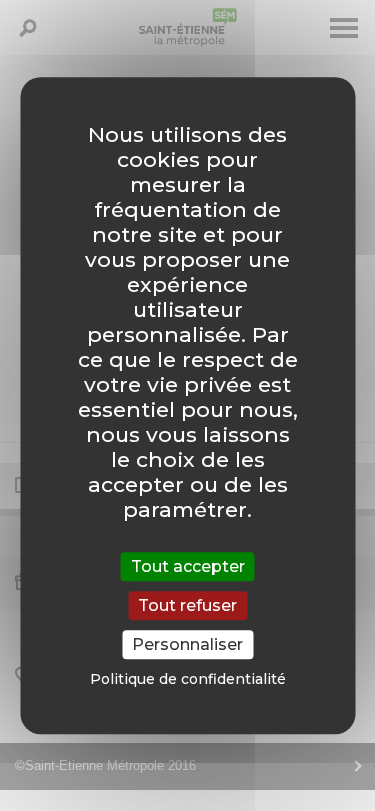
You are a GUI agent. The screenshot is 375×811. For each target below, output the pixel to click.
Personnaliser (187, 644)
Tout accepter (188, 566)
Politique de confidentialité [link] (188, 679)
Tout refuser (187, 605)
